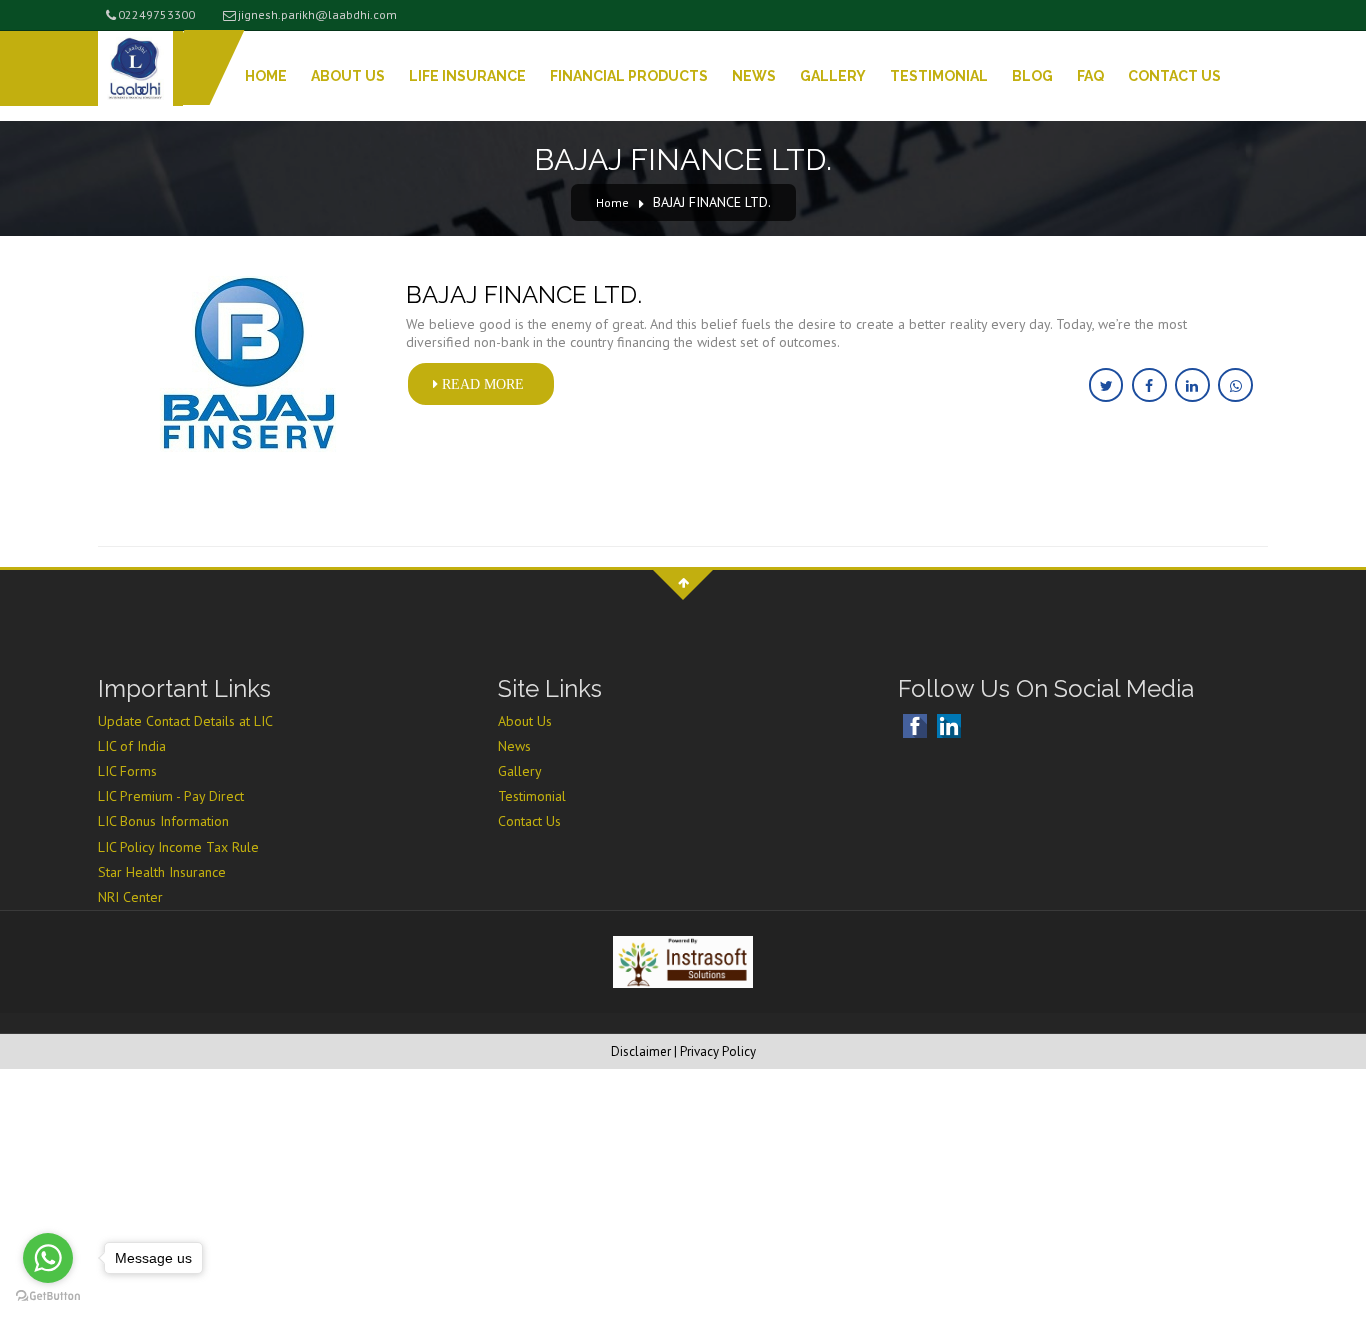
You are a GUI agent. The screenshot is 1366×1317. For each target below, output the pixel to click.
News (754, 76)
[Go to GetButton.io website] (48, 1296)
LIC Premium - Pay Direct (171, 796)
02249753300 (156, 14)
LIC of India (132, 746)
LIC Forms (127, 771)
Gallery (833, 76)
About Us (348, 76)
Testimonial (939, 76)
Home (266, 76)
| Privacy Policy (715, 1051)
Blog (1032, 76)
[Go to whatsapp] (48, 1258)
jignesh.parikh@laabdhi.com (317, 14)
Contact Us (1174, 76)
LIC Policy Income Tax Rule (178, 847)
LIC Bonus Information (163, 821)
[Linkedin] (951, 726)
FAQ (1090, 76)
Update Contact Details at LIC (185, 721)
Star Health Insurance (162, 872)
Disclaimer (641, 1051)
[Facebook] (917, 726)
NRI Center (130, 897)
